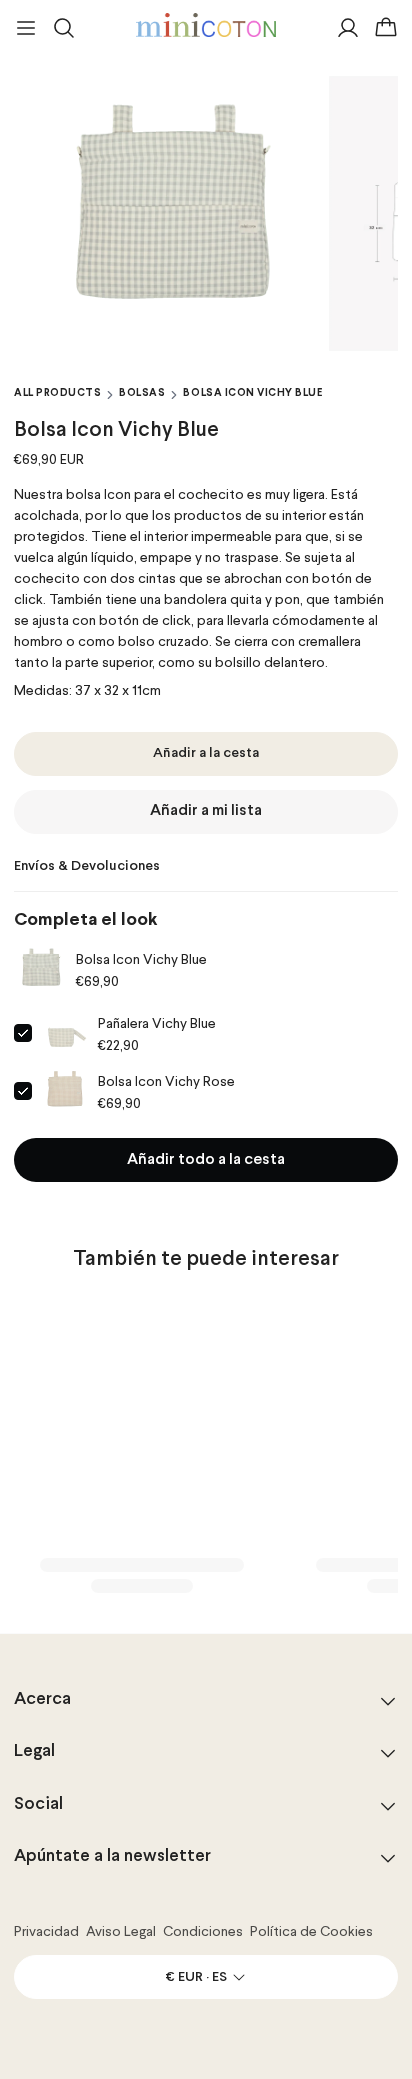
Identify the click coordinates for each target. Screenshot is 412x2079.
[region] (206, 213)
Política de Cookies (311, 1932)
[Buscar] (64, 28)
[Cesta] (386, 28)
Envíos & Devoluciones (87, 866)
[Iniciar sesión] (348, 28)
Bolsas (142, 393)
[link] (41, 970)
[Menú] (26, 28)
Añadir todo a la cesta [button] (206, 1160)
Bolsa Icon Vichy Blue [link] (141, 960)
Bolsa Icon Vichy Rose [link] (166, 1082)
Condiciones (203, 1932)
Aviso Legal (121, 1932)
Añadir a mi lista (206, 811)
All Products (57, 393)
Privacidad (46, 1932)
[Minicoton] (206, 25)
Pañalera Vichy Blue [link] (157, 1024)
